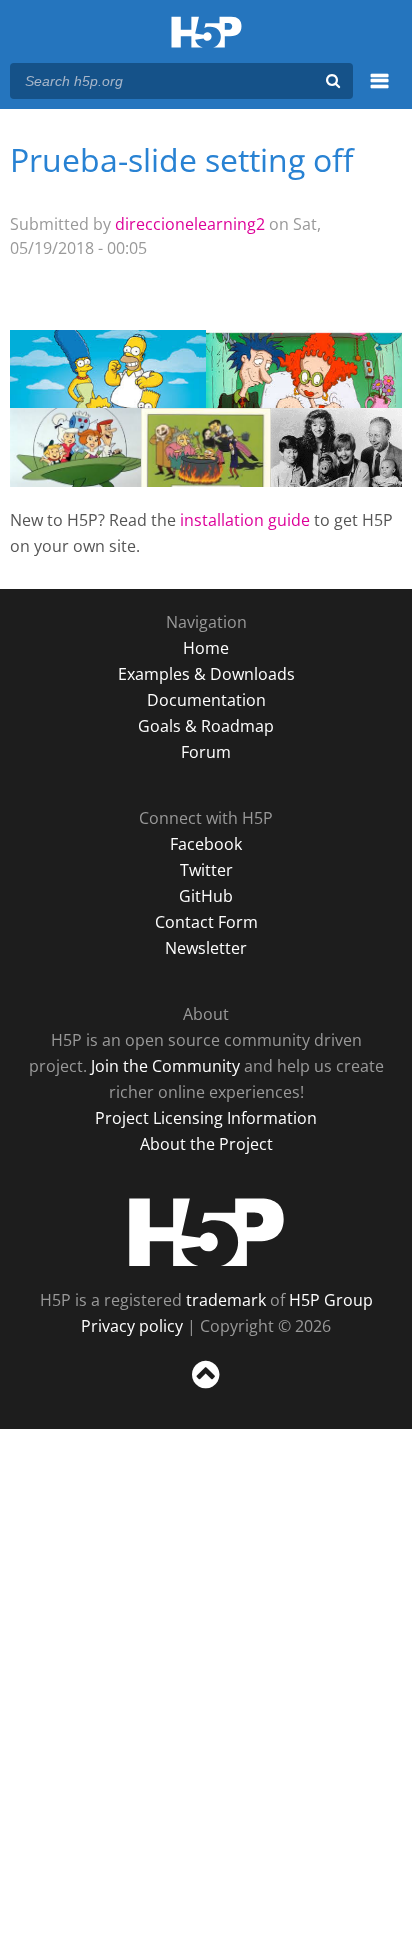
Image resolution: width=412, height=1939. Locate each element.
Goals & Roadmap (206, 726)
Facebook (206, 844)
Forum (206, 752)
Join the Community (165, 1066)
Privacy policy (132, 1326)
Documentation (206, 700)
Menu (379, 92)
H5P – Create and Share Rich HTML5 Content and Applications (206, 33)
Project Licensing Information (206, 1118)
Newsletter (206, 948)
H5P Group (331, 1300)
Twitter (206, 870)
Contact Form (206, 922)
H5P (206, 1232)
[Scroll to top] (206, 1389)
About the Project (206, 1144)
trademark (226, 1300)
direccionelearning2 (190, 224)
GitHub (206, 896)
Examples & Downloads (206, 674)
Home (206, 648)
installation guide (245, 520)
